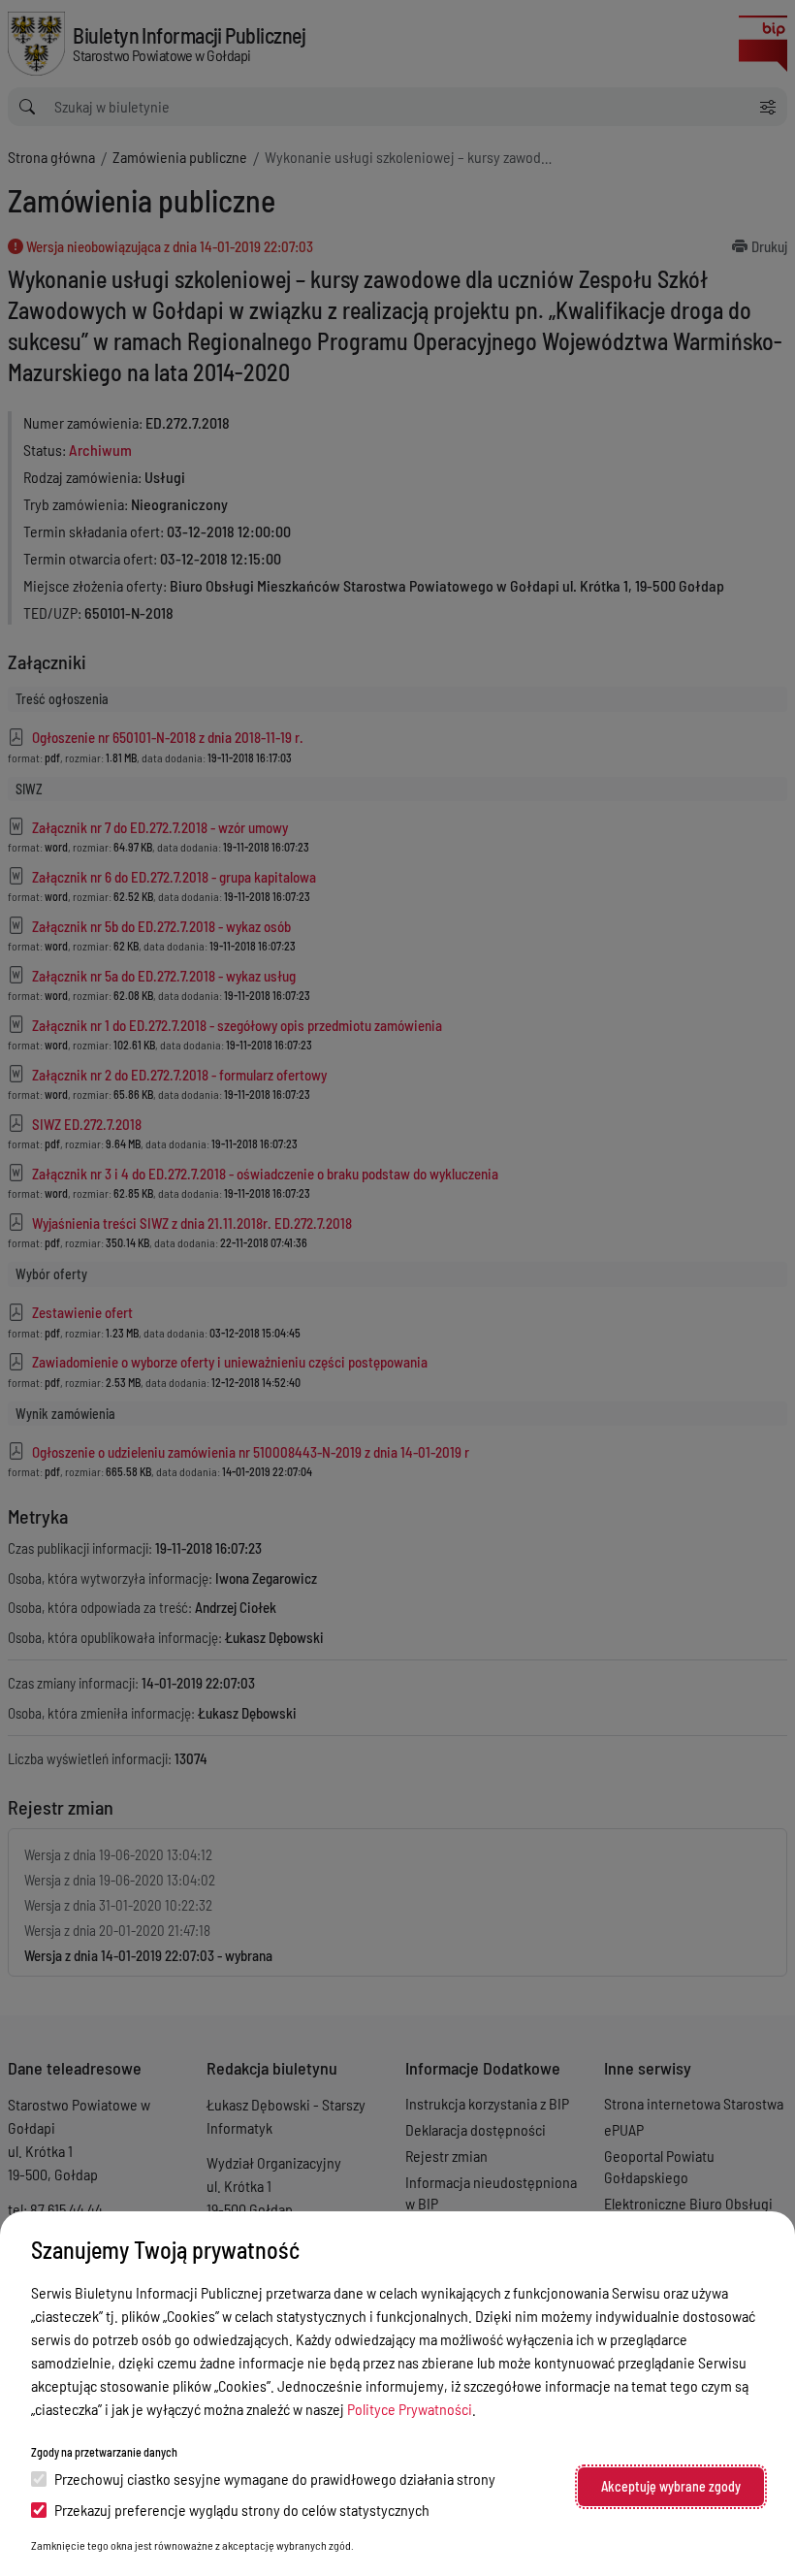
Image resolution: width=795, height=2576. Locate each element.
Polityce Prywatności (410, 2409)
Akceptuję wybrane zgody (671, 2486)
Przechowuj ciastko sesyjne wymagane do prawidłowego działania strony (275, 2479)
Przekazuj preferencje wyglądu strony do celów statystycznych (242, 2510)
